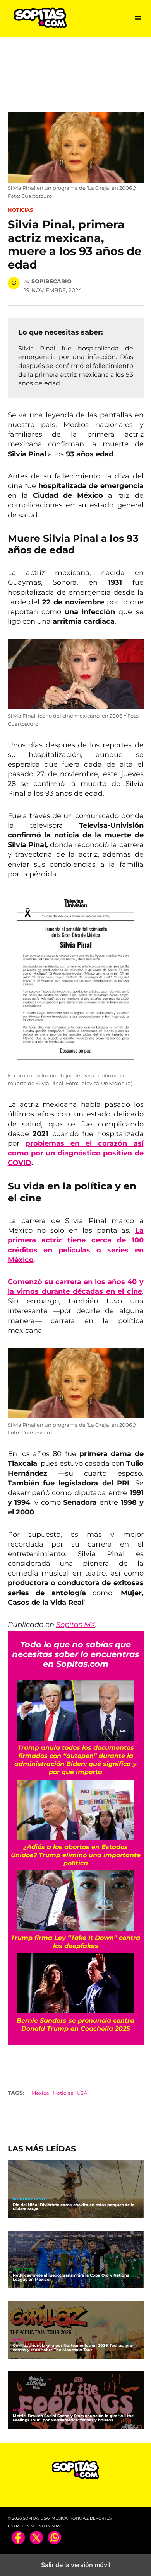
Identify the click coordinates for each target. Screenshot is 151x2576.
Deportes (23, 2270)
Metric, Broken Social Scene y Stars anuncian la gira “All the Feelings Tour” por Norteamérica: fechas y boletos (73, 2418)
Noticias (20, 210)
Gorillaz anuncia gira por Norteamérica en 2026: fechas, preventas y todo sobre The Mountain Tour (73, 2348)
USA (82, 2093)
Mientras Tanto (30, 2199)
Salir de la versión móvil (76, 2565)
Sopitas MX (76, 1625)
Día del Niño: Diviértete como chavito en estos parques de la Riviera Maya (74, 2207)
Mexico (40, 2093)
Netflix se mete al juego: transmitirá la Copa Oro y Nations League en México (71, 2277)
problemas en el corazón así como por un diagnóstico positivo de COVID (76, 1153)
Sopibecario (51, 281)
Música (20, 2340)
